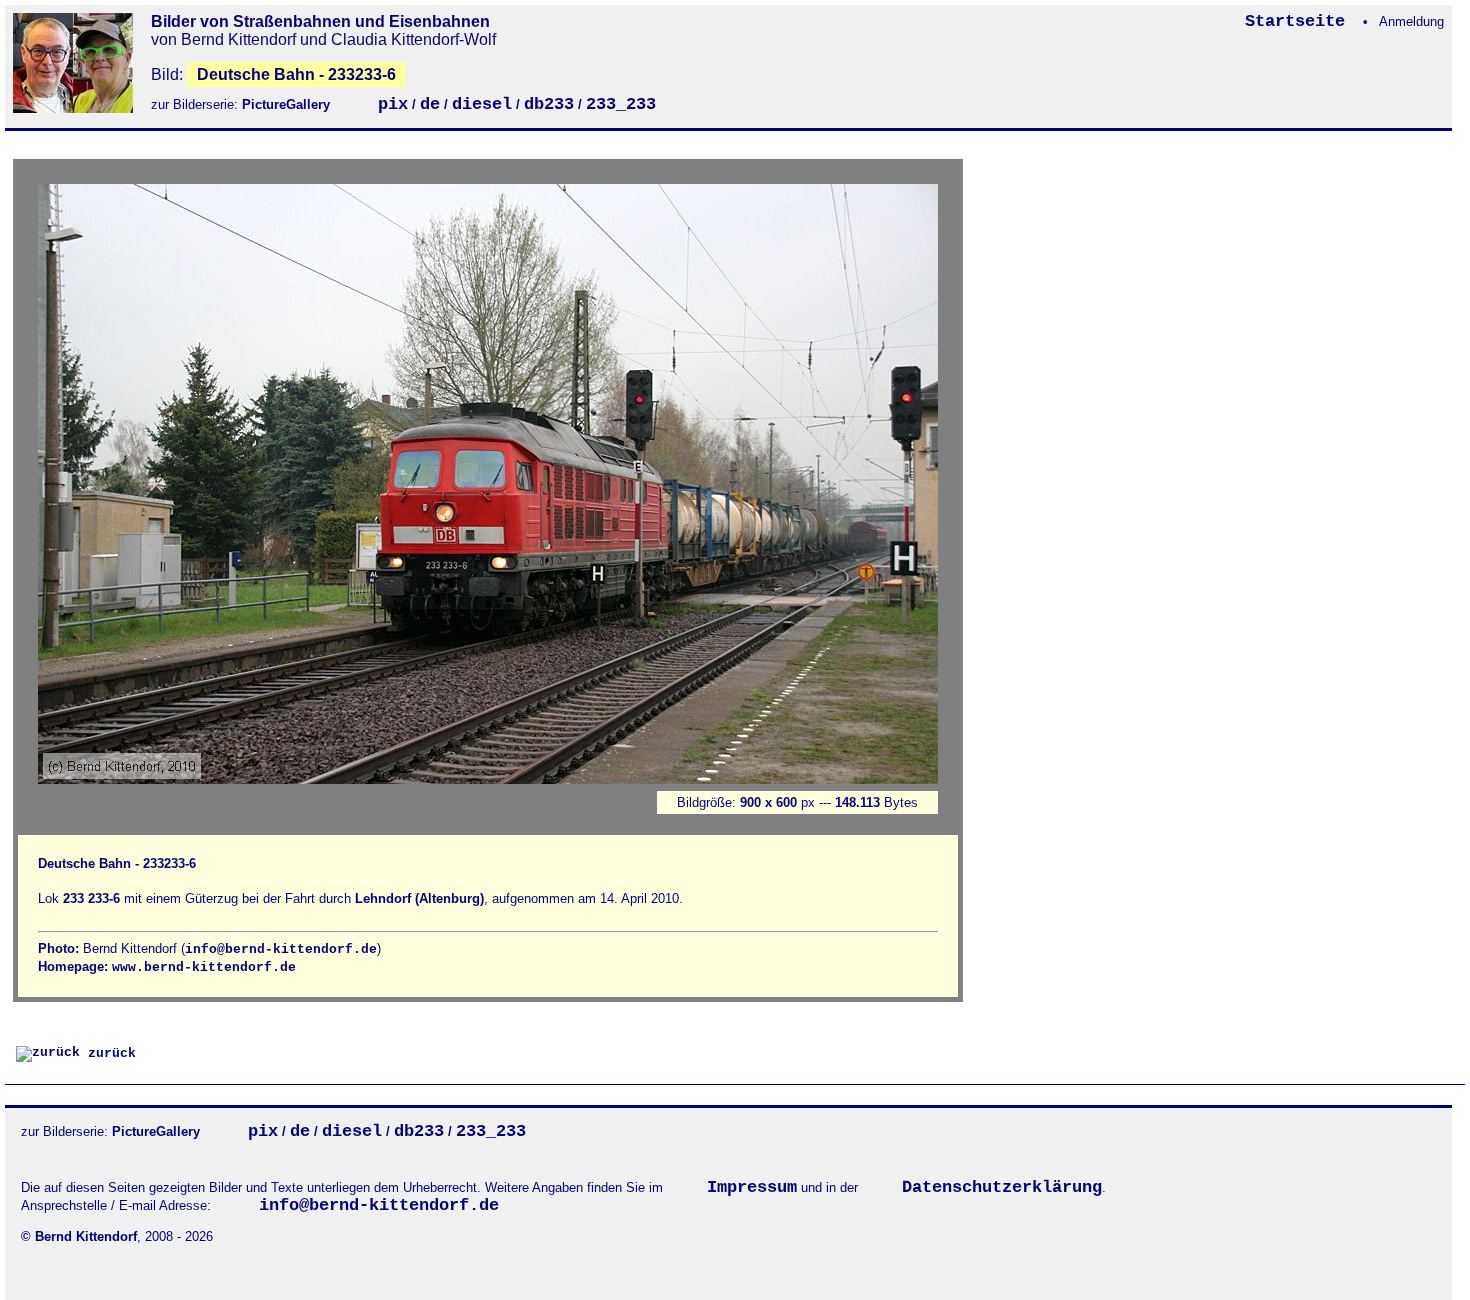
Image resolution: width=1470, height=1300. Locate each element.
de (430, 104)
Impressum (752, 1187)
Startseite (1300, 21)
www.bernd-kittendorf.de (204, 967)
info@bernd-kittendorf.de (281, 949)
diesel (482, 104)
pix (393, 104)
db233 (549, 104)
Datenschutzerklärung (1002, 1187)
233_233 (621, 104)
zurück (108, 1053)
